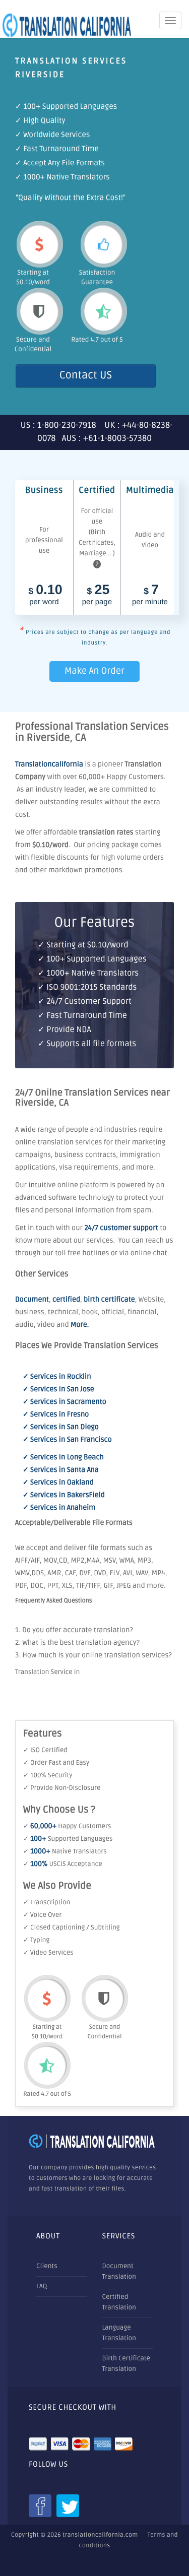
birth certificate (109, 1300)
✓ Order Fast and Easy (56, 1763)
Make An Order (94, 671)
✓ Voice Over (42, 1915)
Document (32, 1300)
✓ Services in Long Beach (63, 1458)
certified (66, 1300)
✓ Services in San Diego (61, 1427)
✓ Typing (36, 1940)
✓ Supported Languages (68, 1839)
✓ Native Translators (65, 1851)
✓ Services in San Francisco (67, 1440)
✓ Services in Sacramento (65, 1402)
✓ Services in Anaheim (59, 1508)
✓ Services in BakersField (64, 1495)
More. (80, 1325)
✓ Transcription (47, 1902)
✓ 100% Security (48, 1775)
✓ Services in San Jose (58, 1390)
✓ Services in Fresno (56, 1415)
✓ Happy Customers (67, 1826)
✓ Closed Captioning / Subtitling (72, 1927)
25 (97, 595)
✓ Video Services (48, 1953)
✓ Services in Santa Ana (61, 1470)
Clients (47, 2266)
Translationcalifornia (49, 765)
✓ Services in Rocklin (57, 1377)
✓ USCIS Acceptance (63, 1864)
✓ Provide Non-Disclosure (62, 1788)
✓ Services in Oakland (58, 1483)
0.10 (45, 595)
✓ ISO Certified (45, 1750)
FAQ (42, 2286)
